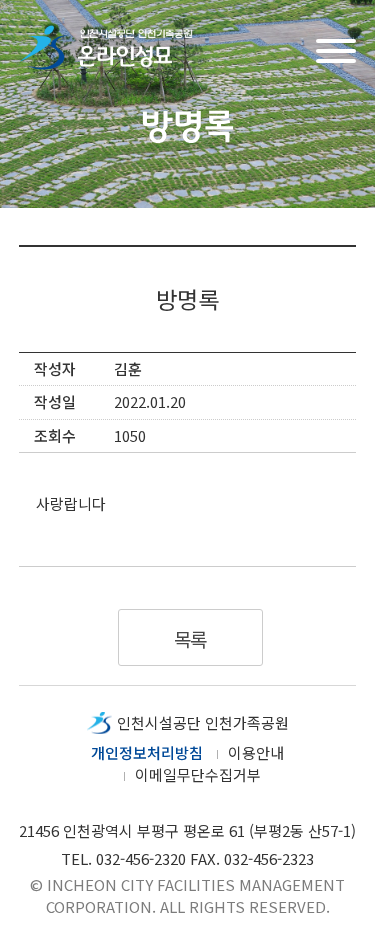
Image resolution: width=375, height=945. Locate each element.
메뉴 (336, 48)
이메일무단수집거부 (198, 774)
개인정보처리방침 (147, 752)
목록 (190, 638)
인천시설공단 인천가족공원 (203, 722)
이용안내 (256, 752)
